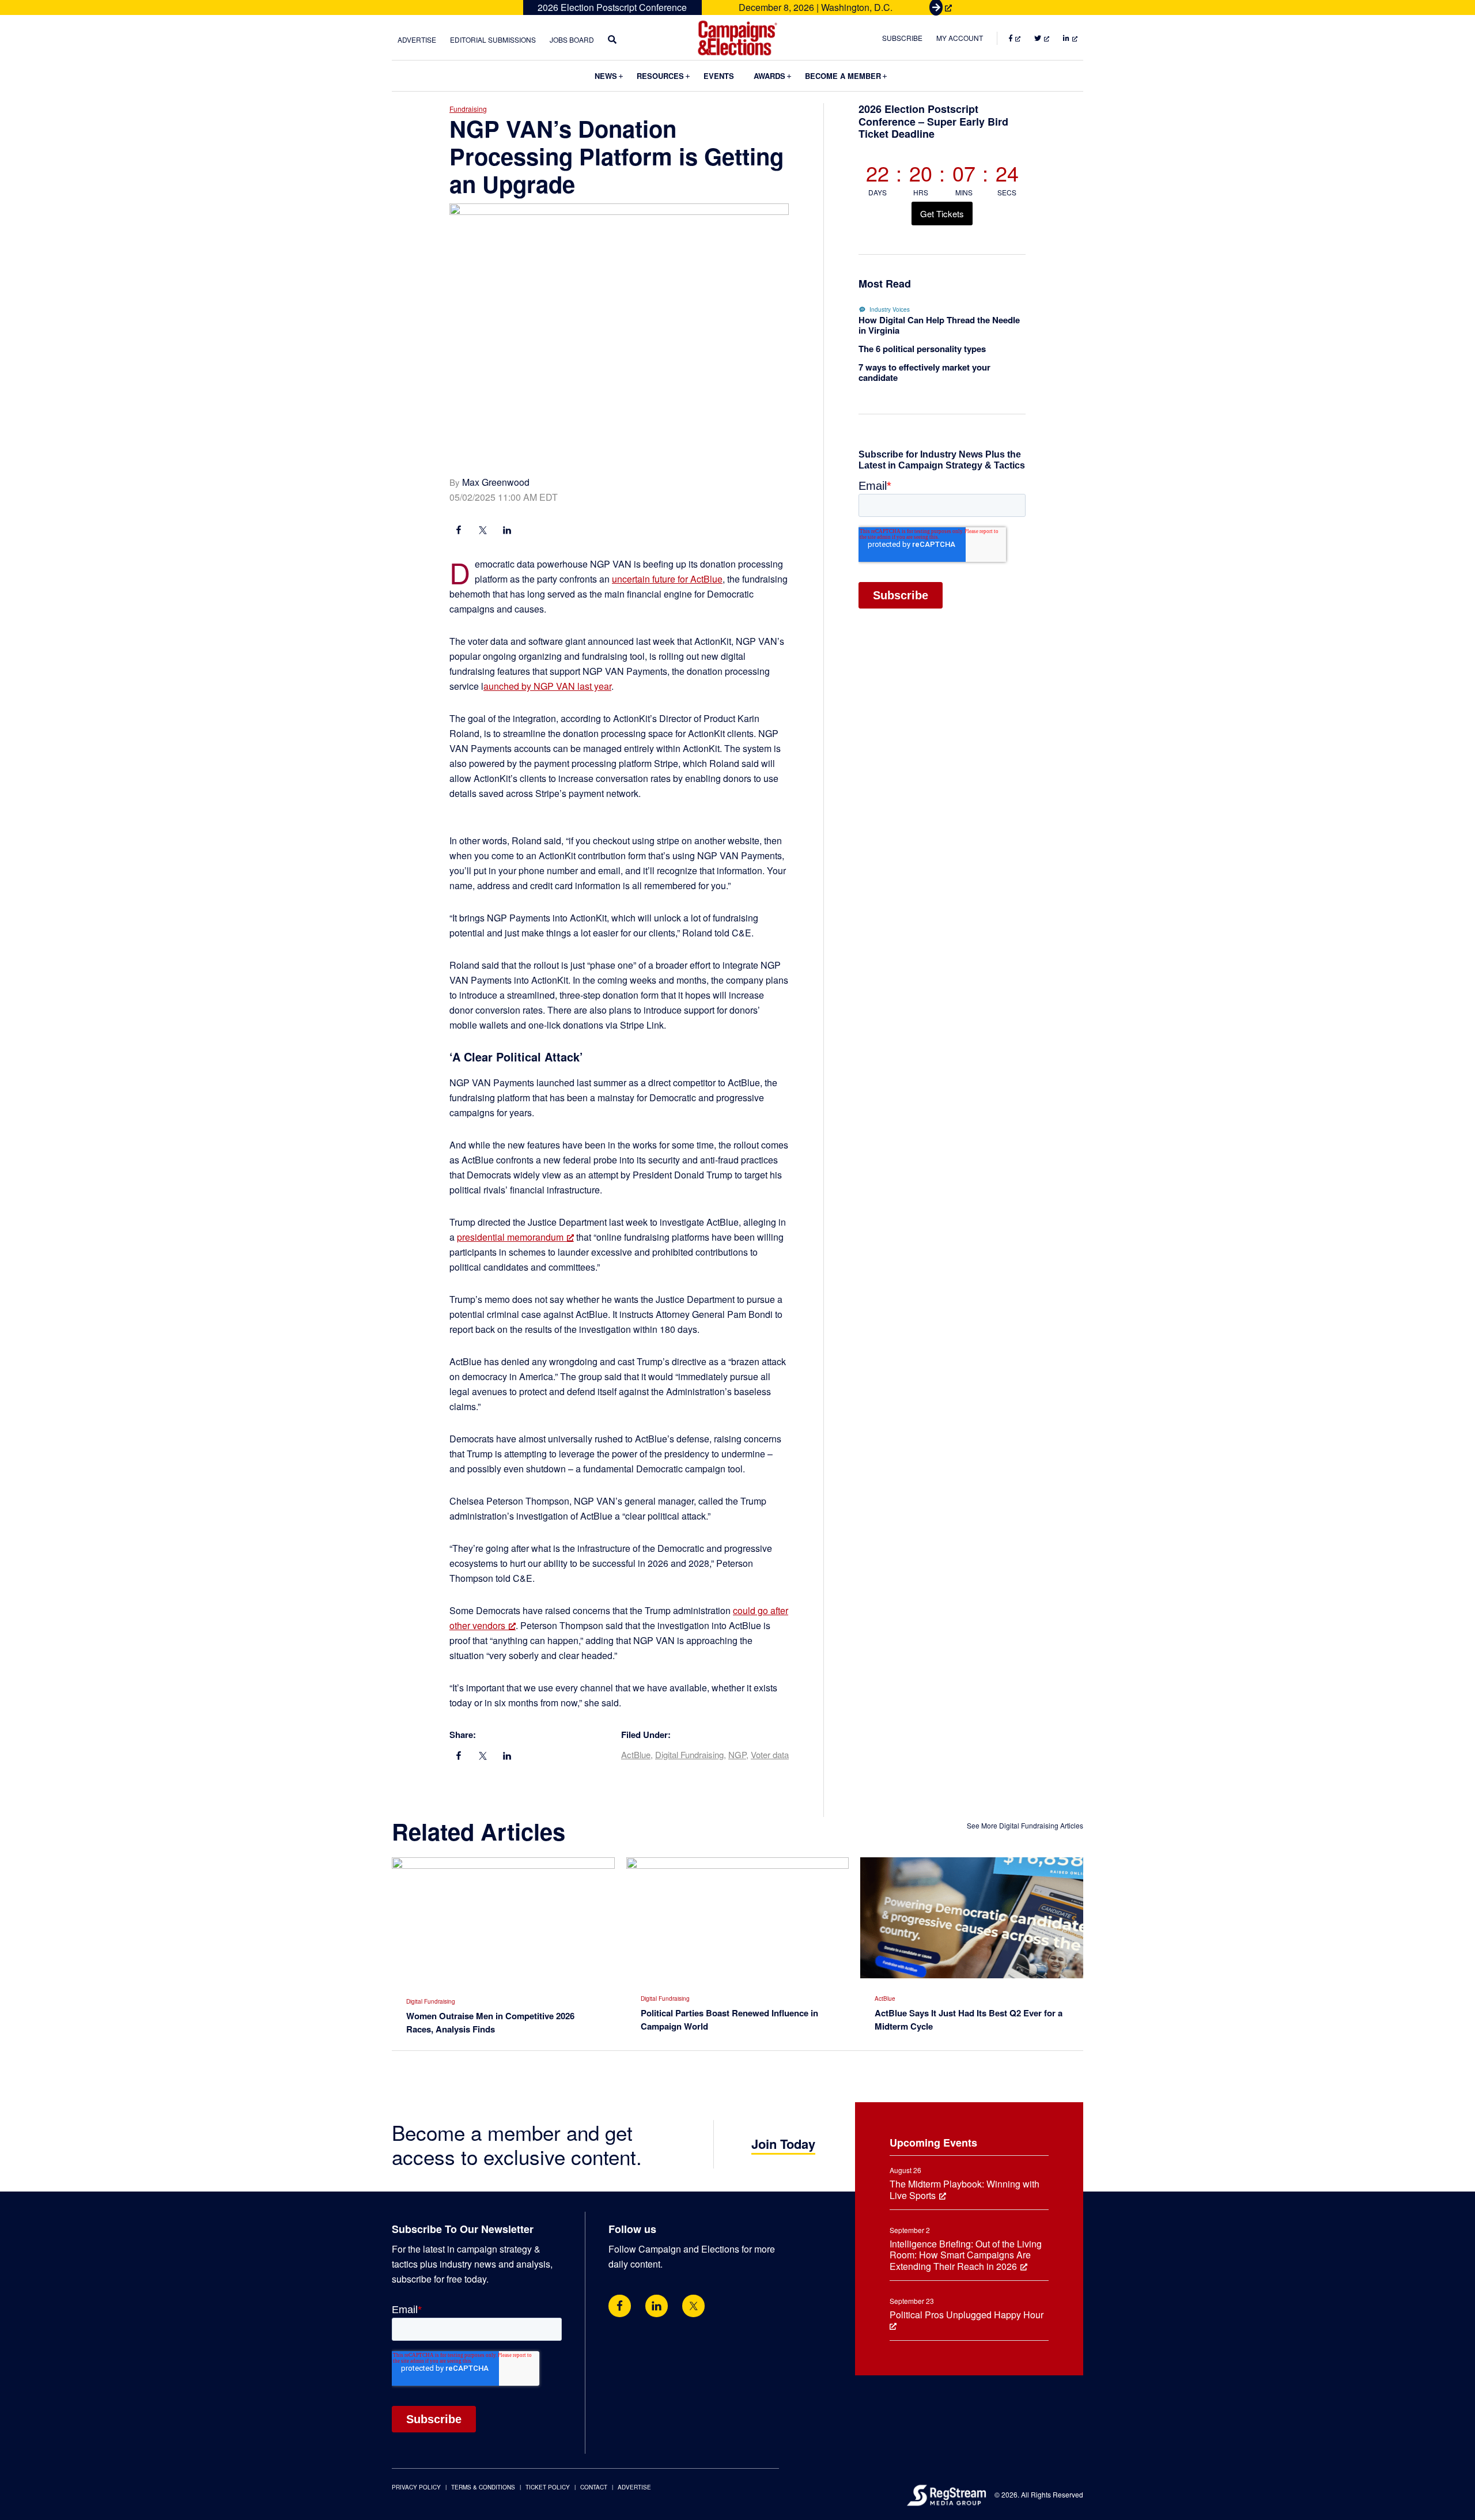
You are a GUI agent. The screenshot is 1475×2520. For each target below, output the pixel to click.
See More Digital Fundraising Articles (1025, 1825)
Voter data (770, 1754)
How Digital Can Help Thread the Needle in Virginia (939, 325)
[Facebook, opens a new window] (459, 531)
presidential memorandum (510, 1237)
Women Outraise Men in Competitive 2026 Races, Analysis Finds (490, 2022)
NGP (737, 1754)
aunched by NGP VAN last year (547, 686)
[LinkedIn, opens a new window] (507, 531)
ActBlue (636, 1754)
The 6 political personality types (922, 349)
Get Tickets (942, 214)
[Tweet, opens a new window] (483, 531)
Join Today (783, 2144)
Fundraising (468, 109)
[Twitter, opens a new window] (693, 2306)
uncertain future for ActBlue (667, 579)
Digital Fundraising (689, 1754)
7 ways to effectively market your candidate (924, 372)
